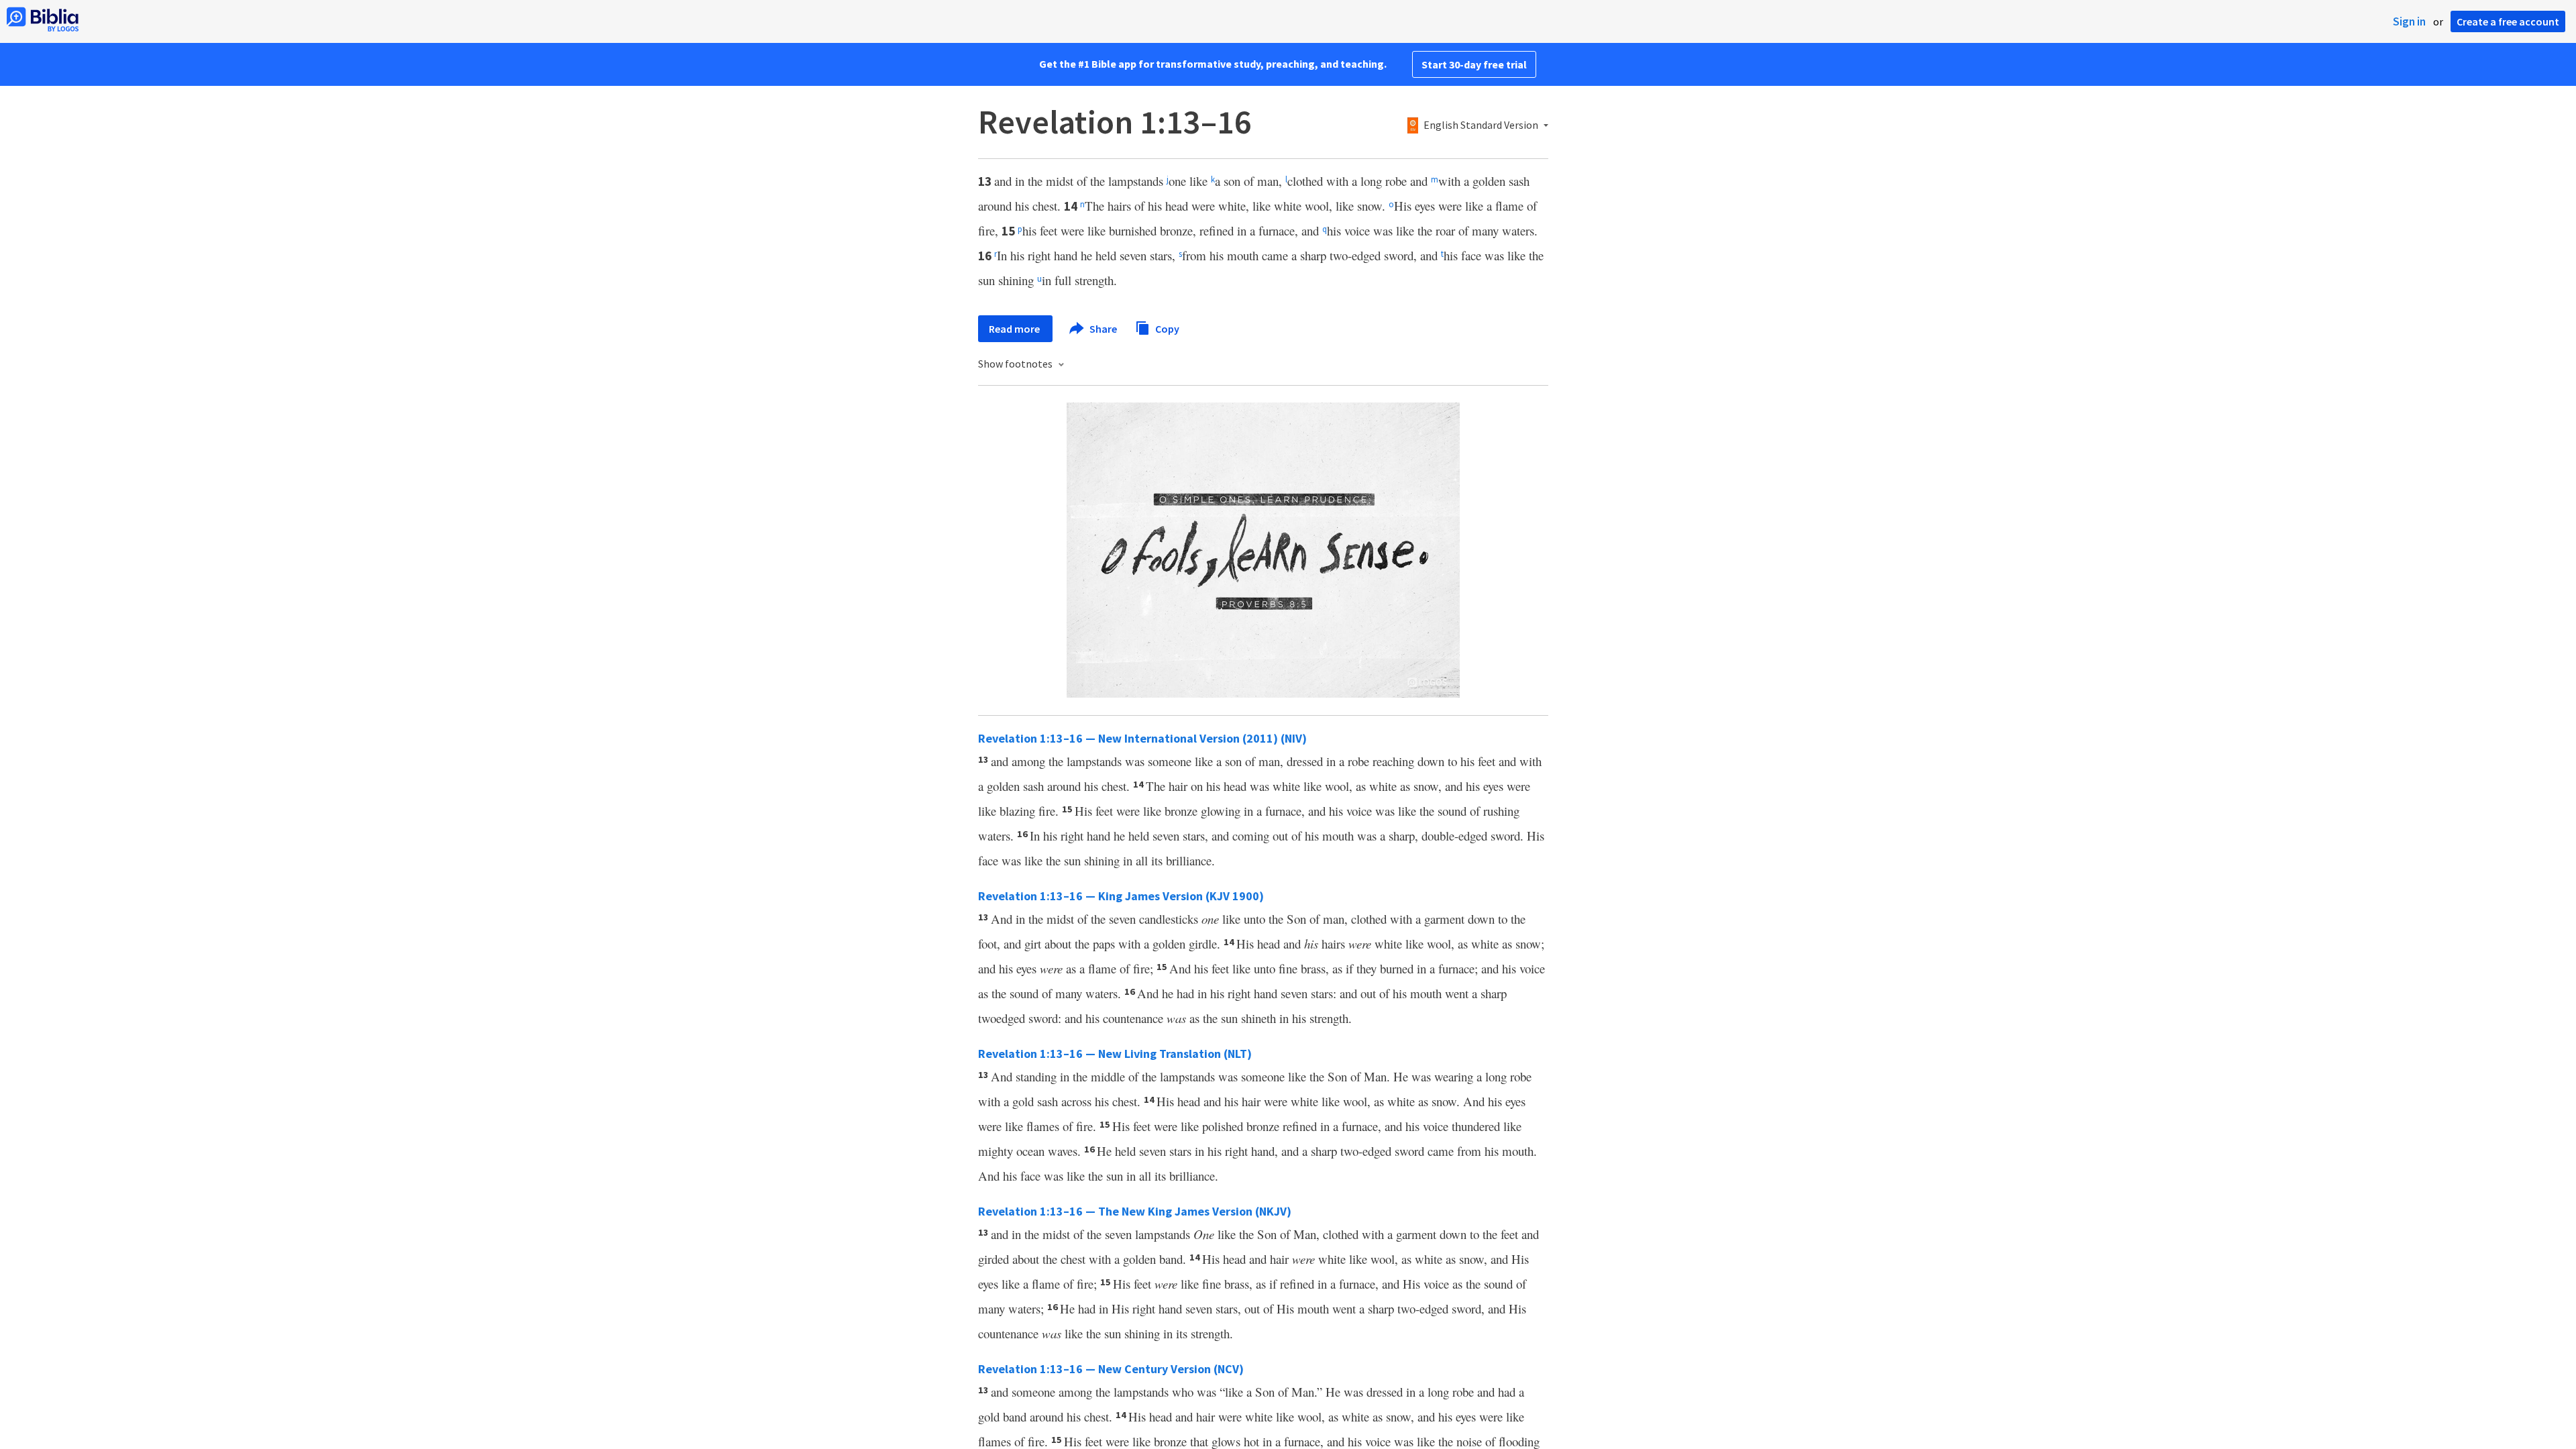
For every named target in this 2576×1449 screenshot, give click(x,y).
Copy (1166, 328)
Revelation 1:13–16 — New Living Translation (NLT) (1115, 1054)
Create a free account (2508, 21)
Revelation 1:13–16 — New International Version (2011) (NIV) (1142, 738)
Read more (1015, 329)
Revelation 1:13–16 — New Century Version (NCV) (1111, 1369)
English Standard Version (1481, 125)
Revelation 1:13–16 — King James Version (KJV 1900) (1121, 896)
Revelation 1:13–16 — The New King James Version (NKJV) (1135, 1211)
